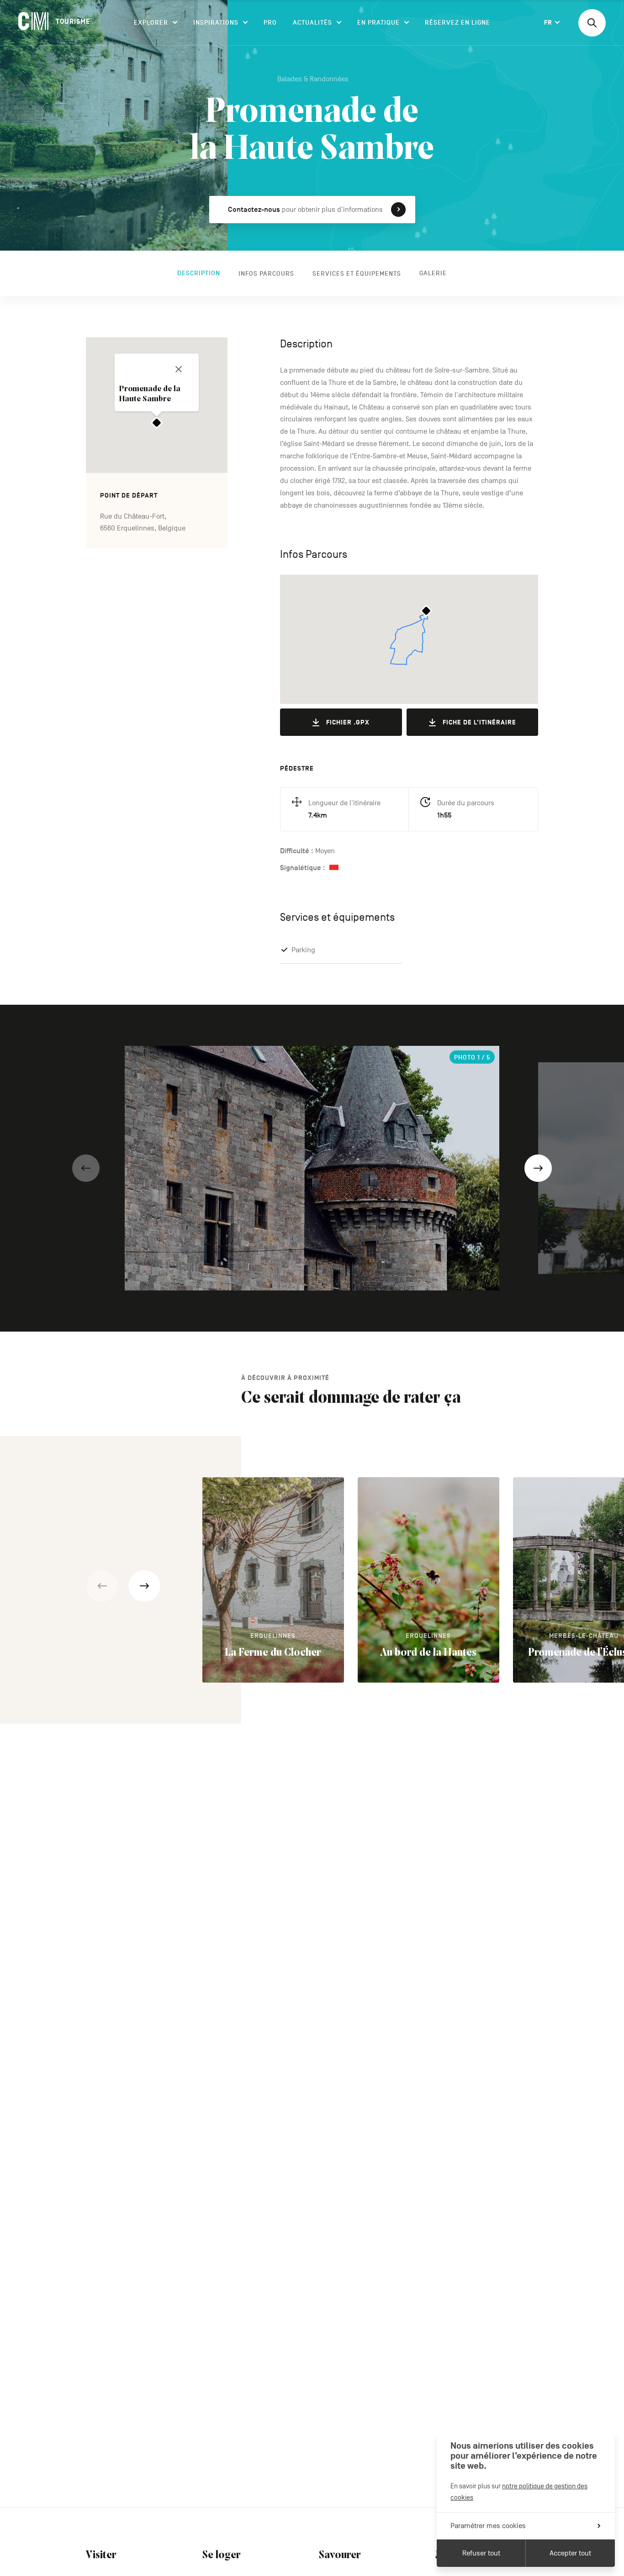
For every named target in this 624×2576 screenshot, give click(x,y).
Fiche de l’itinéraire (479, 722)
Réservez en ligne (457, 23)
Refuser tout (481, 2553)
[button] (86, 1168)
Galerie (433, 273)
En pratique (378, 23)
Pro (270, 23)
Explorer (151, 23)
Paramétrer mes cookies (488, 2526)
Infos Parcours (266, 273)
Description (199, 273)
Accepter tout (570, 2553)
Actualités (312, 23)
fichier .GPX (348, 722)
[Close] (179, 369)
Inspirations (216, 23)
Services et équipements (357, 273)
